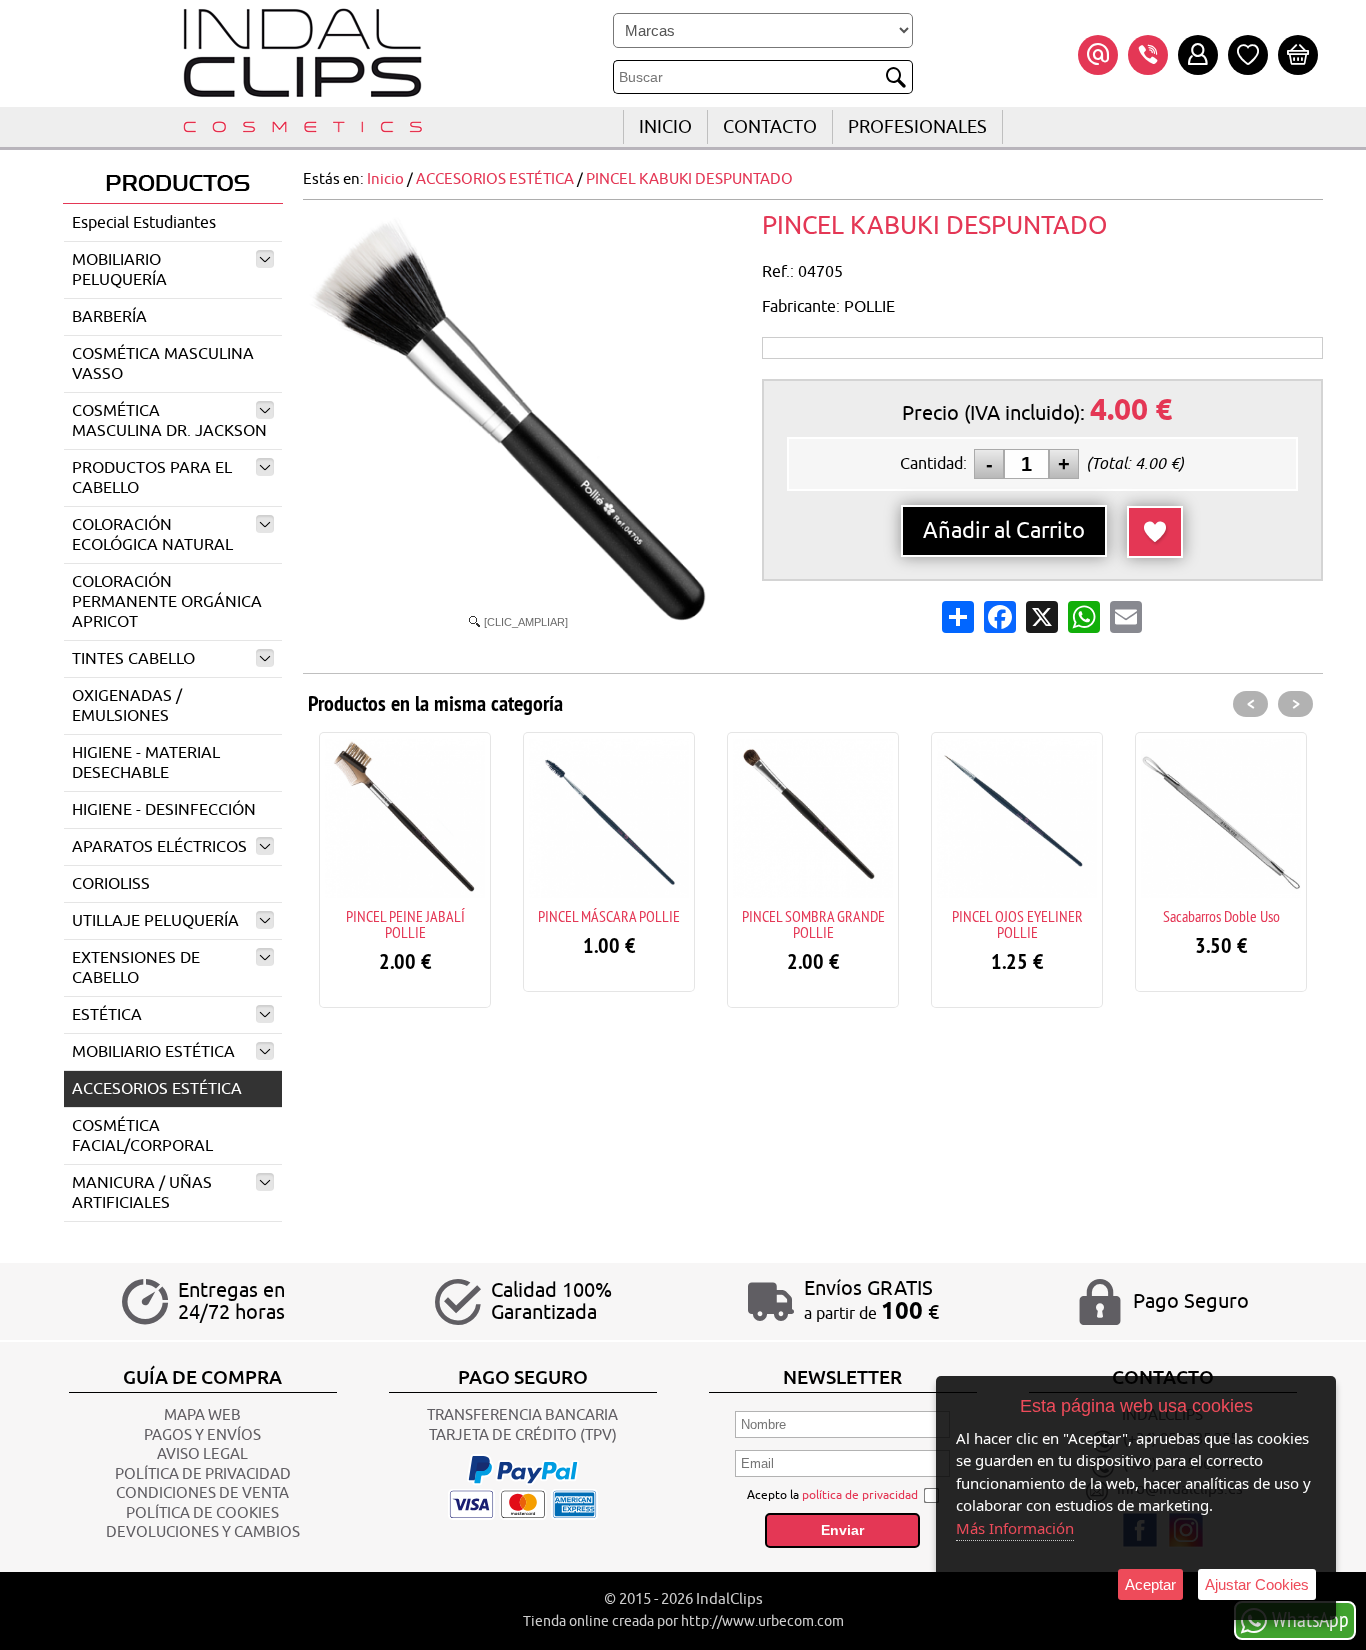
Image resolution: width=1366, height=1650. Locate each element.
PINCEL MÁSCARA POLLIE (609, 916)
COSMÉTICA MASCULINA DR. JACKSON (169, 421)
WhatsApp (1310, 1619)
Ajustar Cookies (1257, 1584)
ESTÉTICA (107, 1015)
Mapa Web (202, 1415)
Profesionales (917, 127)
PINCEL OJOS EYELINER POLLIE (1017, 924)
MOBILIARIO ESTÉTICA (153, 1052)
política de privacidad (860, 1495)
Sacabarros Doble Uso (1221, 916)
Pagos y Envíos (202, 1435)
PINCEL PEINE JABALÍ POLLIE (405, 924)
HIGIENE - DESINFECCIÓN (164, 810)
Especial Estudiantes (144, 223)
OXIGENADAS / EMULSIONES (127, 706)
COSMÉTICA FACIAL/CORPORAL (142, 1136)
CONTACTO (770, 127)
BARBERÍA (109, 317)
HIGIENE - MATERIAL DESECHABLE (146, 763)
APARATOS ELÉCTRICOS (159, 847)
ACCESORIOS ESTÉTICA (157, 1089)
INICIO (665, 127)
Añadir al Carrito (1004, 531)
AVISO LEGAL (202, 1454)
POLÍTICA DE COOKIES (202, 1513)
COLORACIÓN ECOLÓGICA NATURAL (152, 535)
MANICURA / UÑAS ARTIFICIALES (142, 1193)
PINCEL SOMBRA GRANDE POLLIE (813, 924)
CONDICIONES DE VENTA (202, 1493)
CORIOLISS (111, 884)
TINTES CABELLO (133, 659)
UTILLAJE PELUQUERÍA (155, 921)
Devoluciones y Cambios (203, 1532)
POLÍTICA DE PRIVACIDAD (203, 1474)
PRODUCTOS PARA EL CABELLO (152, 478)
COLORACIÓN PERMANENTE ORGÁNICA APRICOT (167, 602)
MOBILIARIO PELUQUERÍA (119, 270)
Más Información (1015, 1528)
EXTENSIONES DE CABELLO (136, 968)
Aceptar (1150, 1584)
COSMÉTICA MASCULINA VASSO (163, 364)
